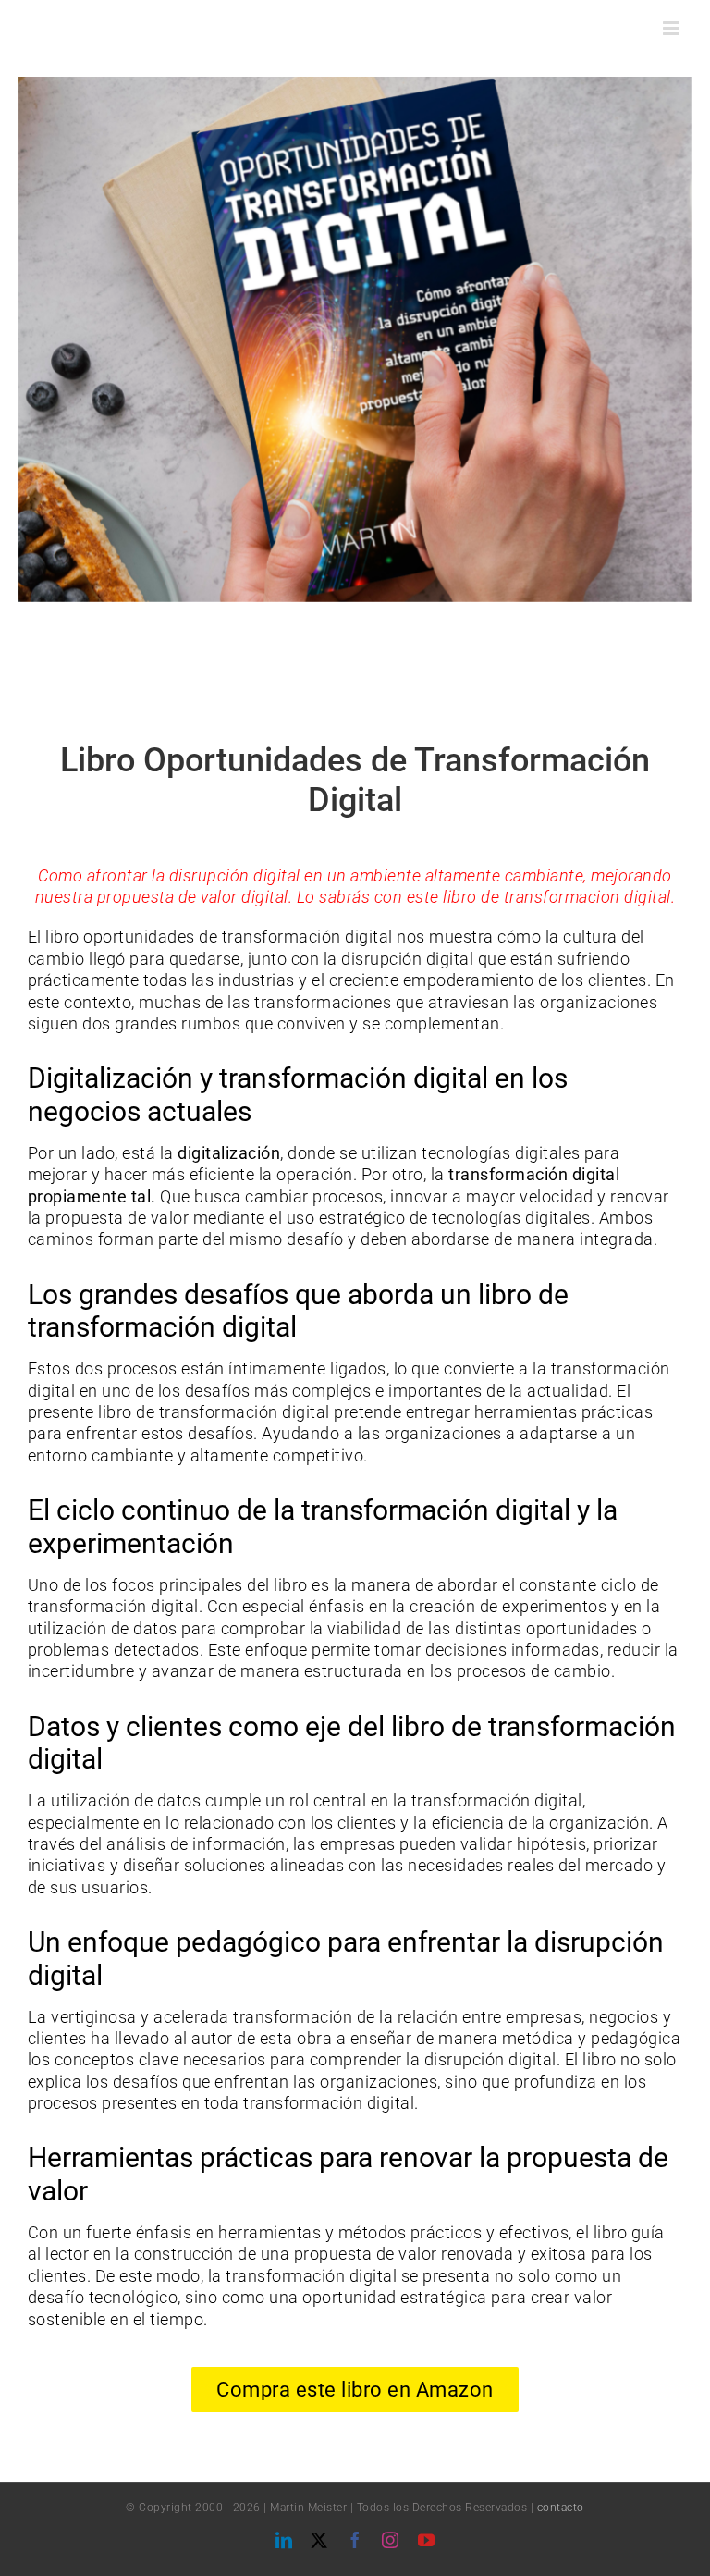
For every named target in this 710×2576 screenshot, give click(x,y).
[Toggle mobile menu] (673, 28)
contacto (561, 2508)
